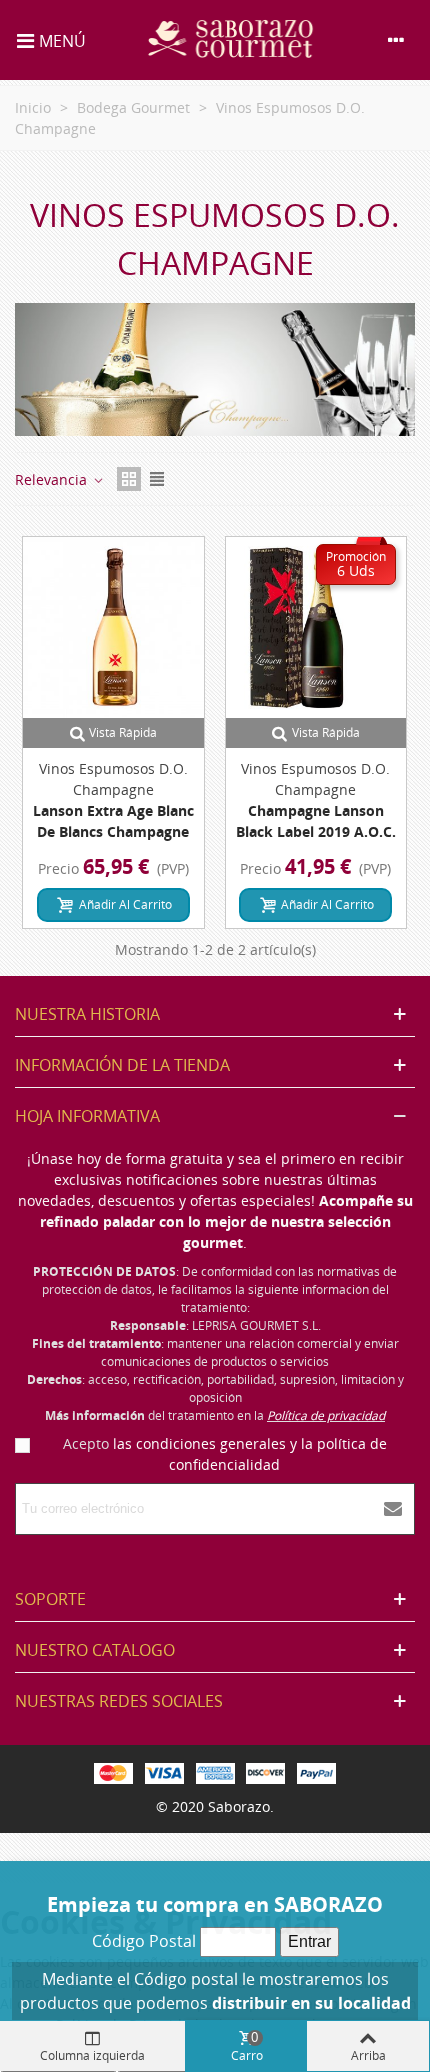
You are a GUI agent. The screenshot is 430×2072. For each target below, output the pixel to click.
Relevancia (53, 479)
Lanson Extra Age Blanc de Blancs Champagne (113, 821)
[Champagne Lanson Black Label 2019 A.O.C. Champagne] (316, 627)
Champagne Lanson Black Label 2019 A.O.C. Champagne (316, 831)
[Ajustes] (396, 40)
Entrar (309, 1941)
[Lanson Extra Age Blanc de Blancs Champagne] (113, 627)
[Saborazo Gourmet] (232, 39)
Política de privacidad (326, 1415)
